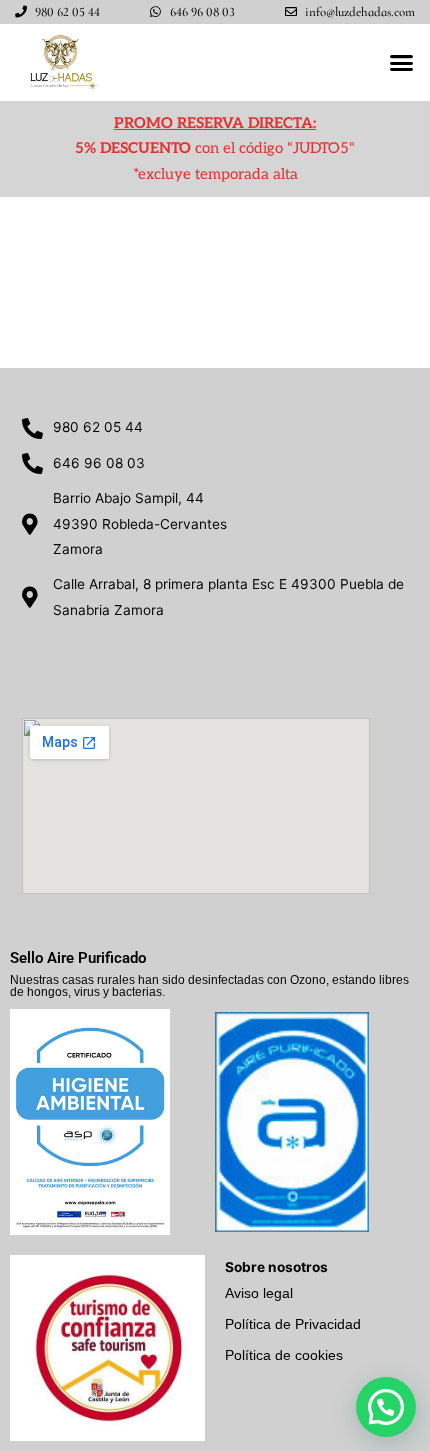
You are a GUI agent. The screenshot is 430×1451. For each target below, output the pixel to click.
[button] (402, 63)
